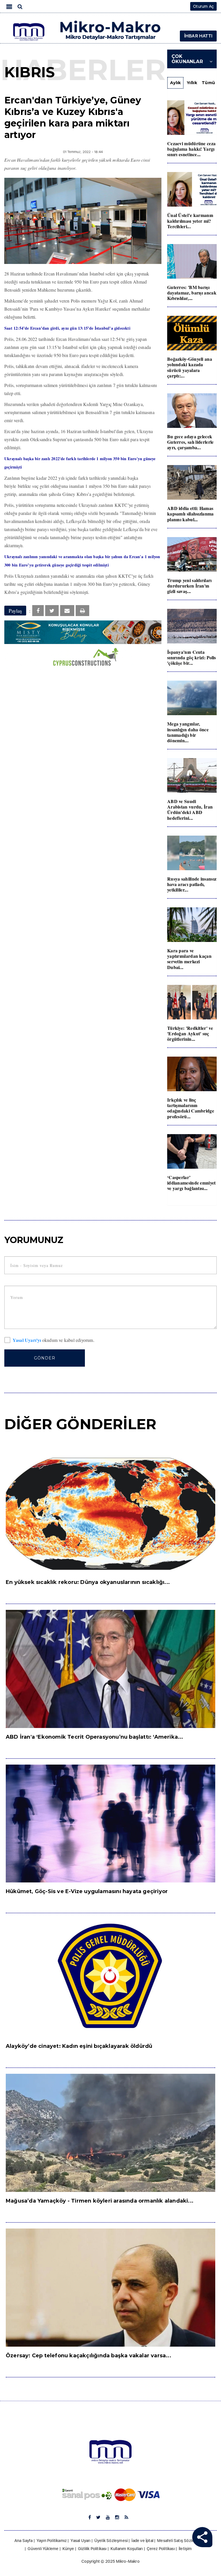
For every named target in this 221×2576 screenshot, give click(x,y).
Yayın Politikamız (52, 2541)
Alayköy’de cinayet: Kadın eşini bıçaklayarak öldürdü (79, 2046)
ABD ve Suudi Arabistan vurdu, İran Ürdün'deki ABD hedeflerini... (190, 810)
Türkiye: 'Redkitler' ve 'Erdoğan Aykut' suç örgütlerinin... (190, 1033)
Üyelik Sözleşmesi (111, 2541)
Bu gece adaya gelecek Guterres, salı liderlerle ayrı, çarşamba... (190, 442)
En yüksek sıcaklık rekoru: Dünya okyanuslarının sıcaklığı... (88, 1582)
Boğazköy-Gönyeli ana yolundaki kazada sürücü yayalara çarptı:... (190, 367)
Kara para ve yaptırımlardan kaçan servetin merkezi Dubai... (189, 959)
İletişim (185, 2549)
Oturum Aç (203, 6)
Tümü (208, 83)
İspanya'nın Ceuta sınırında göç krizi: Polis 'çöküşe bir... (192, 657)
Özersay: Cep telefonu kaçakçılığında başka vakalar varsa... (88, 2356)
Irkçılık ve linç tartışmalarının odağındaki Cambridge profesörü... (191, 1108)
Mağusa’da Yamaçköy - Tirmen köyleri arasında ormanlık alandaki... (100, 2201)
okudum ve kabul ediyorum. (54, 1340)
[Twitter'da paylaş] (52, 611)
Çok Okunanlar (187, 59)
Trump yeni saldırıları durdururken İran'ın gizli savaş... (189, 586)
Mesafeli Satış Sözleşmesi (181, 2541)
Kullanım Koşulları (127, 2549)
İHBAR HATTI (198, 36)
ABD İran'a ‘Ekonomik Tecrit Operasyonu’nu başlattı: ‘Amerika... (95, 1737)
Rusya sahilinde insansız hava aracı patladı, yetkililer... (192, 884)
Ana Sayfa (24, 2541)
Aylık (176, 83)
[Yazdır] (82, 611)
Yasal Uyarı (80, 2541)
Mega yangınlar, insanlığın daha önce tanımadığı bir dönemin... (188, 732)
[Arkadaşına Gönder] (67, 611)
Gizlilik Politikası (92, 2549)
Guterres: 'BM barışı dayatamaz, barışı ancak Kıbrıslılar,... (192, 293)
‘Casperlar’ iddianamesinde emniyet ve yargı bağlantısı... (192, 1183)
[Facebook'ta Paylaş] (38, 611)
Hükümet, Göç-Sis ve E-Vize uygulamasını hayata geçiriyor (87, 1891)
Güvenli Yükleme (43, 2549)
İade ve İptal (142, 2541)
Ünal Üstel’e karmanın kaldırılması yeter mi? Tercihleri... (190, 221)
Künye (68, 2549)
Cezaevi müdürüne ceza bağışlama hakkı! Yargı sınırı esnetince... (191, 149)
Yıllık (192, 83)
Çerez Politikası (161, 2549)
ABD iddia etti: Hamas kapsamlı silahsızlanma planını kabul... (190, 514)
